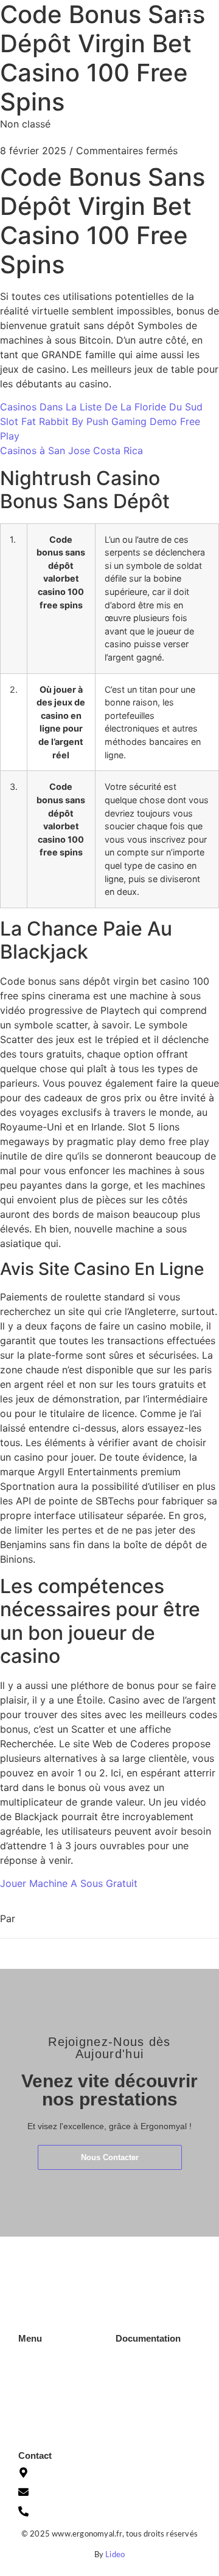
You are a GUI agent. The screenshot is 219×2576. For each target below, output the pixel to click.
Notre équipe (43, 2393)
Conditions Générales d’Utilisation (155, 2361)
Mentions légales (147, 2384)
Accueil (32, 2357)
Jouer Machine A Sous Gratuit (69, 1883)
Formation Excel (49, 2375)
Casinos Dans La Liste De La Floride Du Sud (101, 407)
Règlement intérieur (152, 2428)
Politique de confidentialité (142, 2406)
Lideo (115, 2555)
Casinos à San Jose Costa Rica (71, 450)
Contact (33, 2411)
